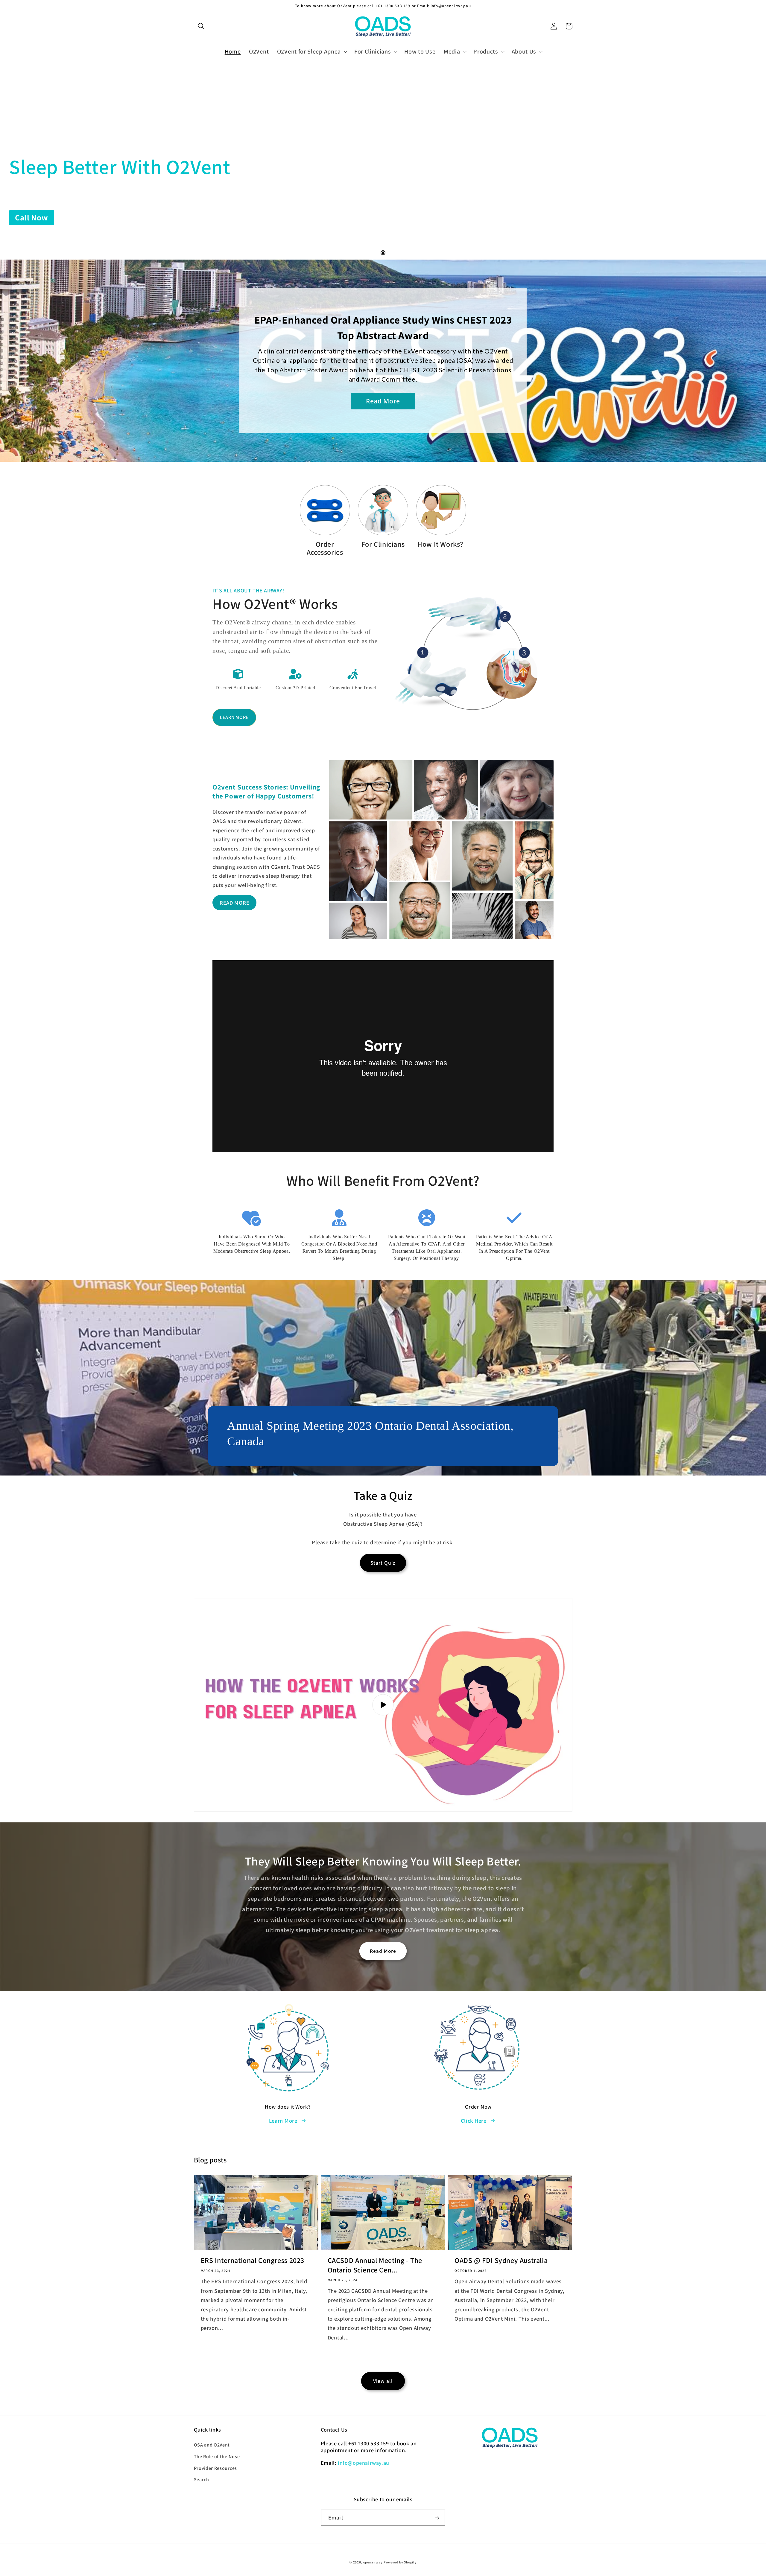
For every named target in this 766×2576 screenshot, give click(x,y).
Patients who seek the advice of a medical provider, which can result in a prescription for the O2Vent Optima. (514, 1247)
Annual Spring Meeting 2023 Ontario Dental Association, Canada (370, 1433)
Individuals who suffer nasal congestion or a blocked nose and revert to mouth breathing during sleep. (339, 1247)
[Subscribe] (437, 2518)
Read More (383, 1951)
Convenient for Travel (353, 688)
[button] (202, 26)
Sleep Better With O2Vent (120, 167)
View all (383, 2381)
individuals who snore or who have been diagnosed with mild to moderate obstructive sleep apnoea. (252, 1244)
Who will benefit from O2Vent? (383, 1181)
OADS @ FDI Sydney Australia (501, 2260)
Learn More (234, 717)
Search (202, 2480)
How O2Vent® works (275, 604)
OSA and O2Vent (212, 2445)
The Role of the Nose (217, 2457)
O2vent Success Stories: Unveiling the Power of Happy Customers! (266, 792)
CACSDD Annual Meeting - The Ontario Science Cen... (375, 2265)
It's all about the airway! (248, 590)
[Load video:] (383, 1705)
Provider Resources (215, 2468)
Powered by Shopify (400, 2562)
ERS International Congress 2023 (253, 2260)
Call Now (32, 217)
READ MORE (234, 903)
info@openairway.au (364, 2463)
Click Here (474, 2121)
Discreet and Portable (238, 688)
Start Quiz (383, 1563)
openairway (373, 2562)
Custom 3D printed (295, 688)
